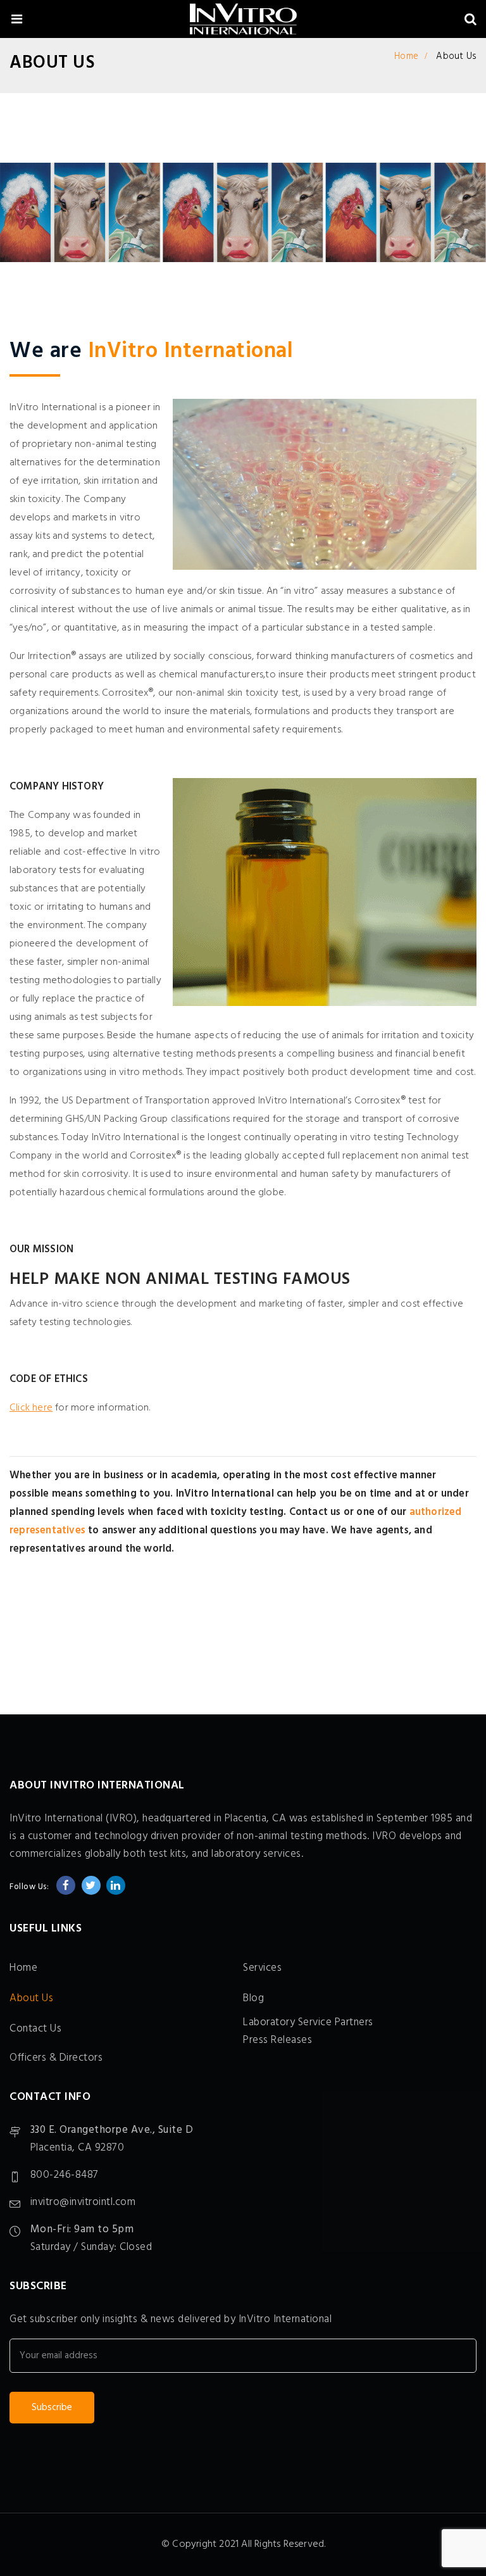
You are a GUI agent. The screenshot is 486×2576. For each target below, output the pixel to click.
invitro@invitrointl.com (83, 2202)
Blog (253, 1998)
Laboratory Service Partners (308, 2022)
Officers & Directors (56, 2058)
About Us (31, 1998)
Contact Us (35, 2029)
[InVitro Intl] (243, 21)
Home (406, 56)
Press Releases (277, 2040)
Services (262, 1968)
